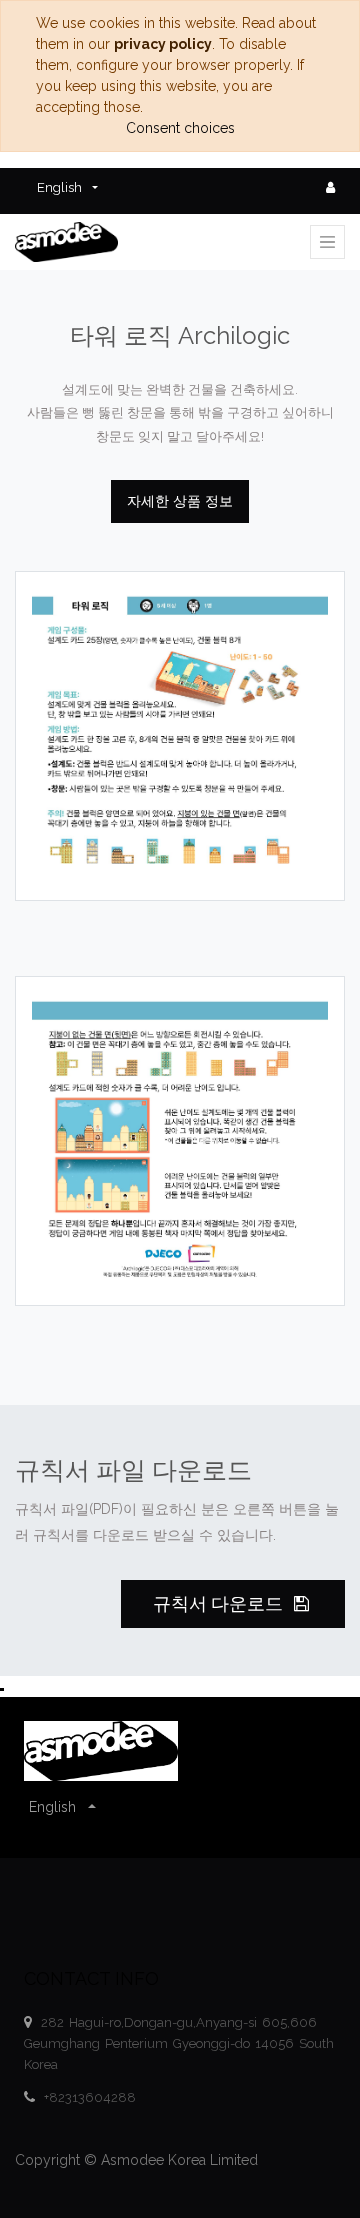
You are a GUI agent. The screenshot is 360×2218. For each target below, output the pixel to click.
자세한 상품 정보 (180, 501)
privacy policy (163, 44)
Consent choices (180, 128)
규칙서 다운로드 (220, 1604)
